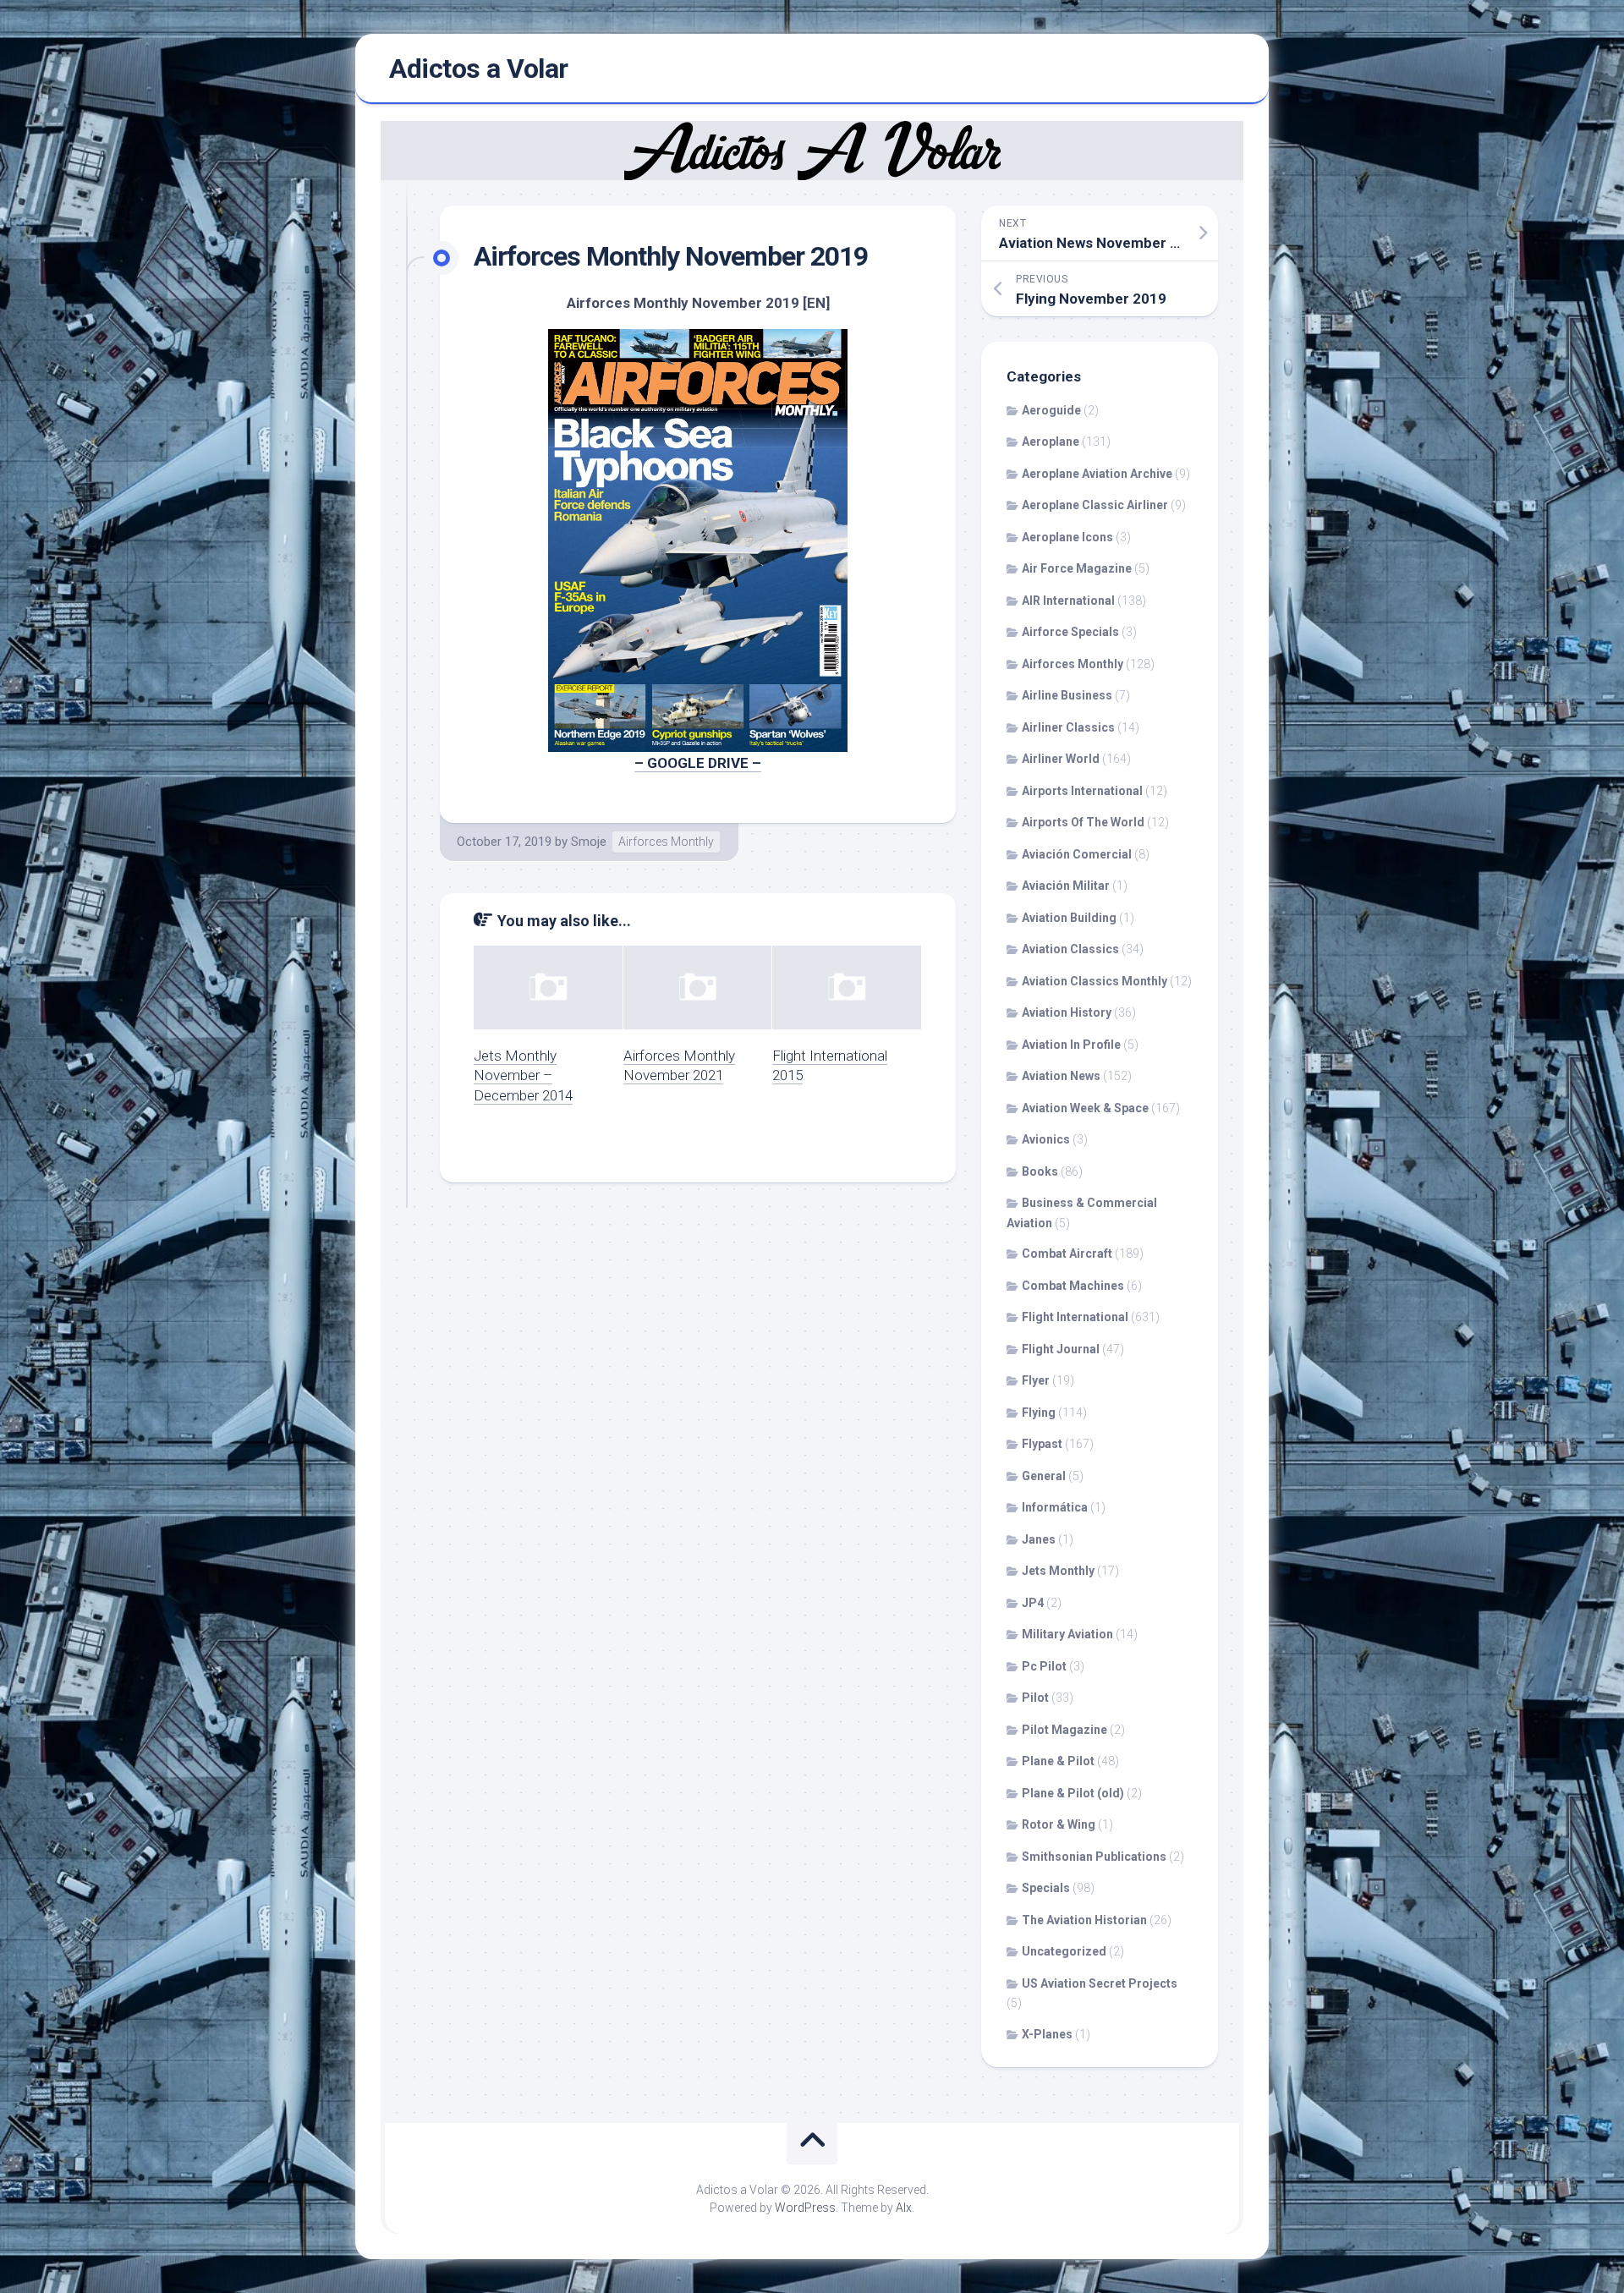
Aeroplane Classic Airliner (1095, 505)
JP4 (1033, 1603)
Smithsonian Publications (1094, 1857)
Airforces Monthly (666, 842)
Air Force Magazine (1077, 568)
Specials (1046, 1888)
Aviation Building (1069, 918)
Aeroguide (1051, 410)
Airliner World (1061, 759)
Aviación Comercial (1077, 854)
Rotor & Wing (1059, 1824)
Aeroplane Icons (1067, 537)
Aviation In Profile (1071, 1045)
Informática (1055, 1507)
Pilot (1035, 1698)
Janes (1039, 1539)
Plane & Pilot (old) (1073, 1793)
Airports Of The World (1083, 822)
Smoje (589, 842)
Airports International (1082, 791)
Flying (1039, 1413)
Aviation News (1061, 1076)
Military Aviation (1067, 1634)
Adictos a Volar (479, 69)
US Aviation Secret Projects (1100, 1983)
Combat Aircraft (1067, 1253)
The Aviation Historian (1084, 1920)
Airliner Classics (1068, 727)
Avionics (1046, 1139)
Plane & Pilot (1058, 1761)
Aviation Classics (1070, 949)
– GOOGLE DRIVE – (698, 763)
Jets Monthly (1058, 1571)
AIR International (1068, 601)
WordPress (805, 2208)
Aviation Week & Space (1085, 1108)
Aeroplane (1051, 442)
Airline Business (1067, 695)
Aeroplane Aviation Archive (1097, 474)
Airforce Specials (1070, 632)
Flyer (1036, 1380)
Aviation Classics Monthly (1095, 981)
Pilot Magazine (1064, 1730)
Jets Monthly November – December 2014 (523, 1076)
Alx (904, 2208)
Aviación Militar (1066, 886)
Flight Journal (1061, 1349)
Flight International (1075, 1317)
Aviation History (1067, 1012)
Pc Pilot (1044, 1666)
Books (1040, 1171)
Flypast (1042, 1444)
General (1044, 1476)
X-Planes (1047, 2034)
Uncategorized (1064, 1951)
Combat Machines (1073, 1286)
